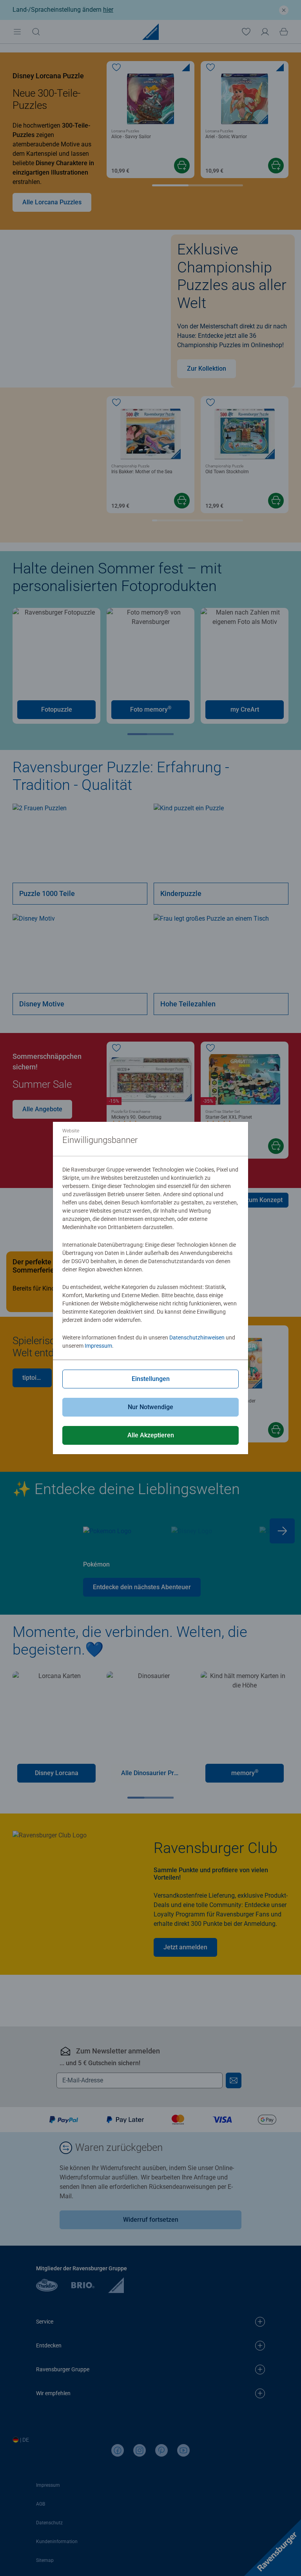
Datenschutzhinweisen (197, 1338)
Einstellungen (151, 1379)
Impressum (98, 1346)
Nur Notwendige (150, 1407)
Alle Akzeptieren (151, 1435)
